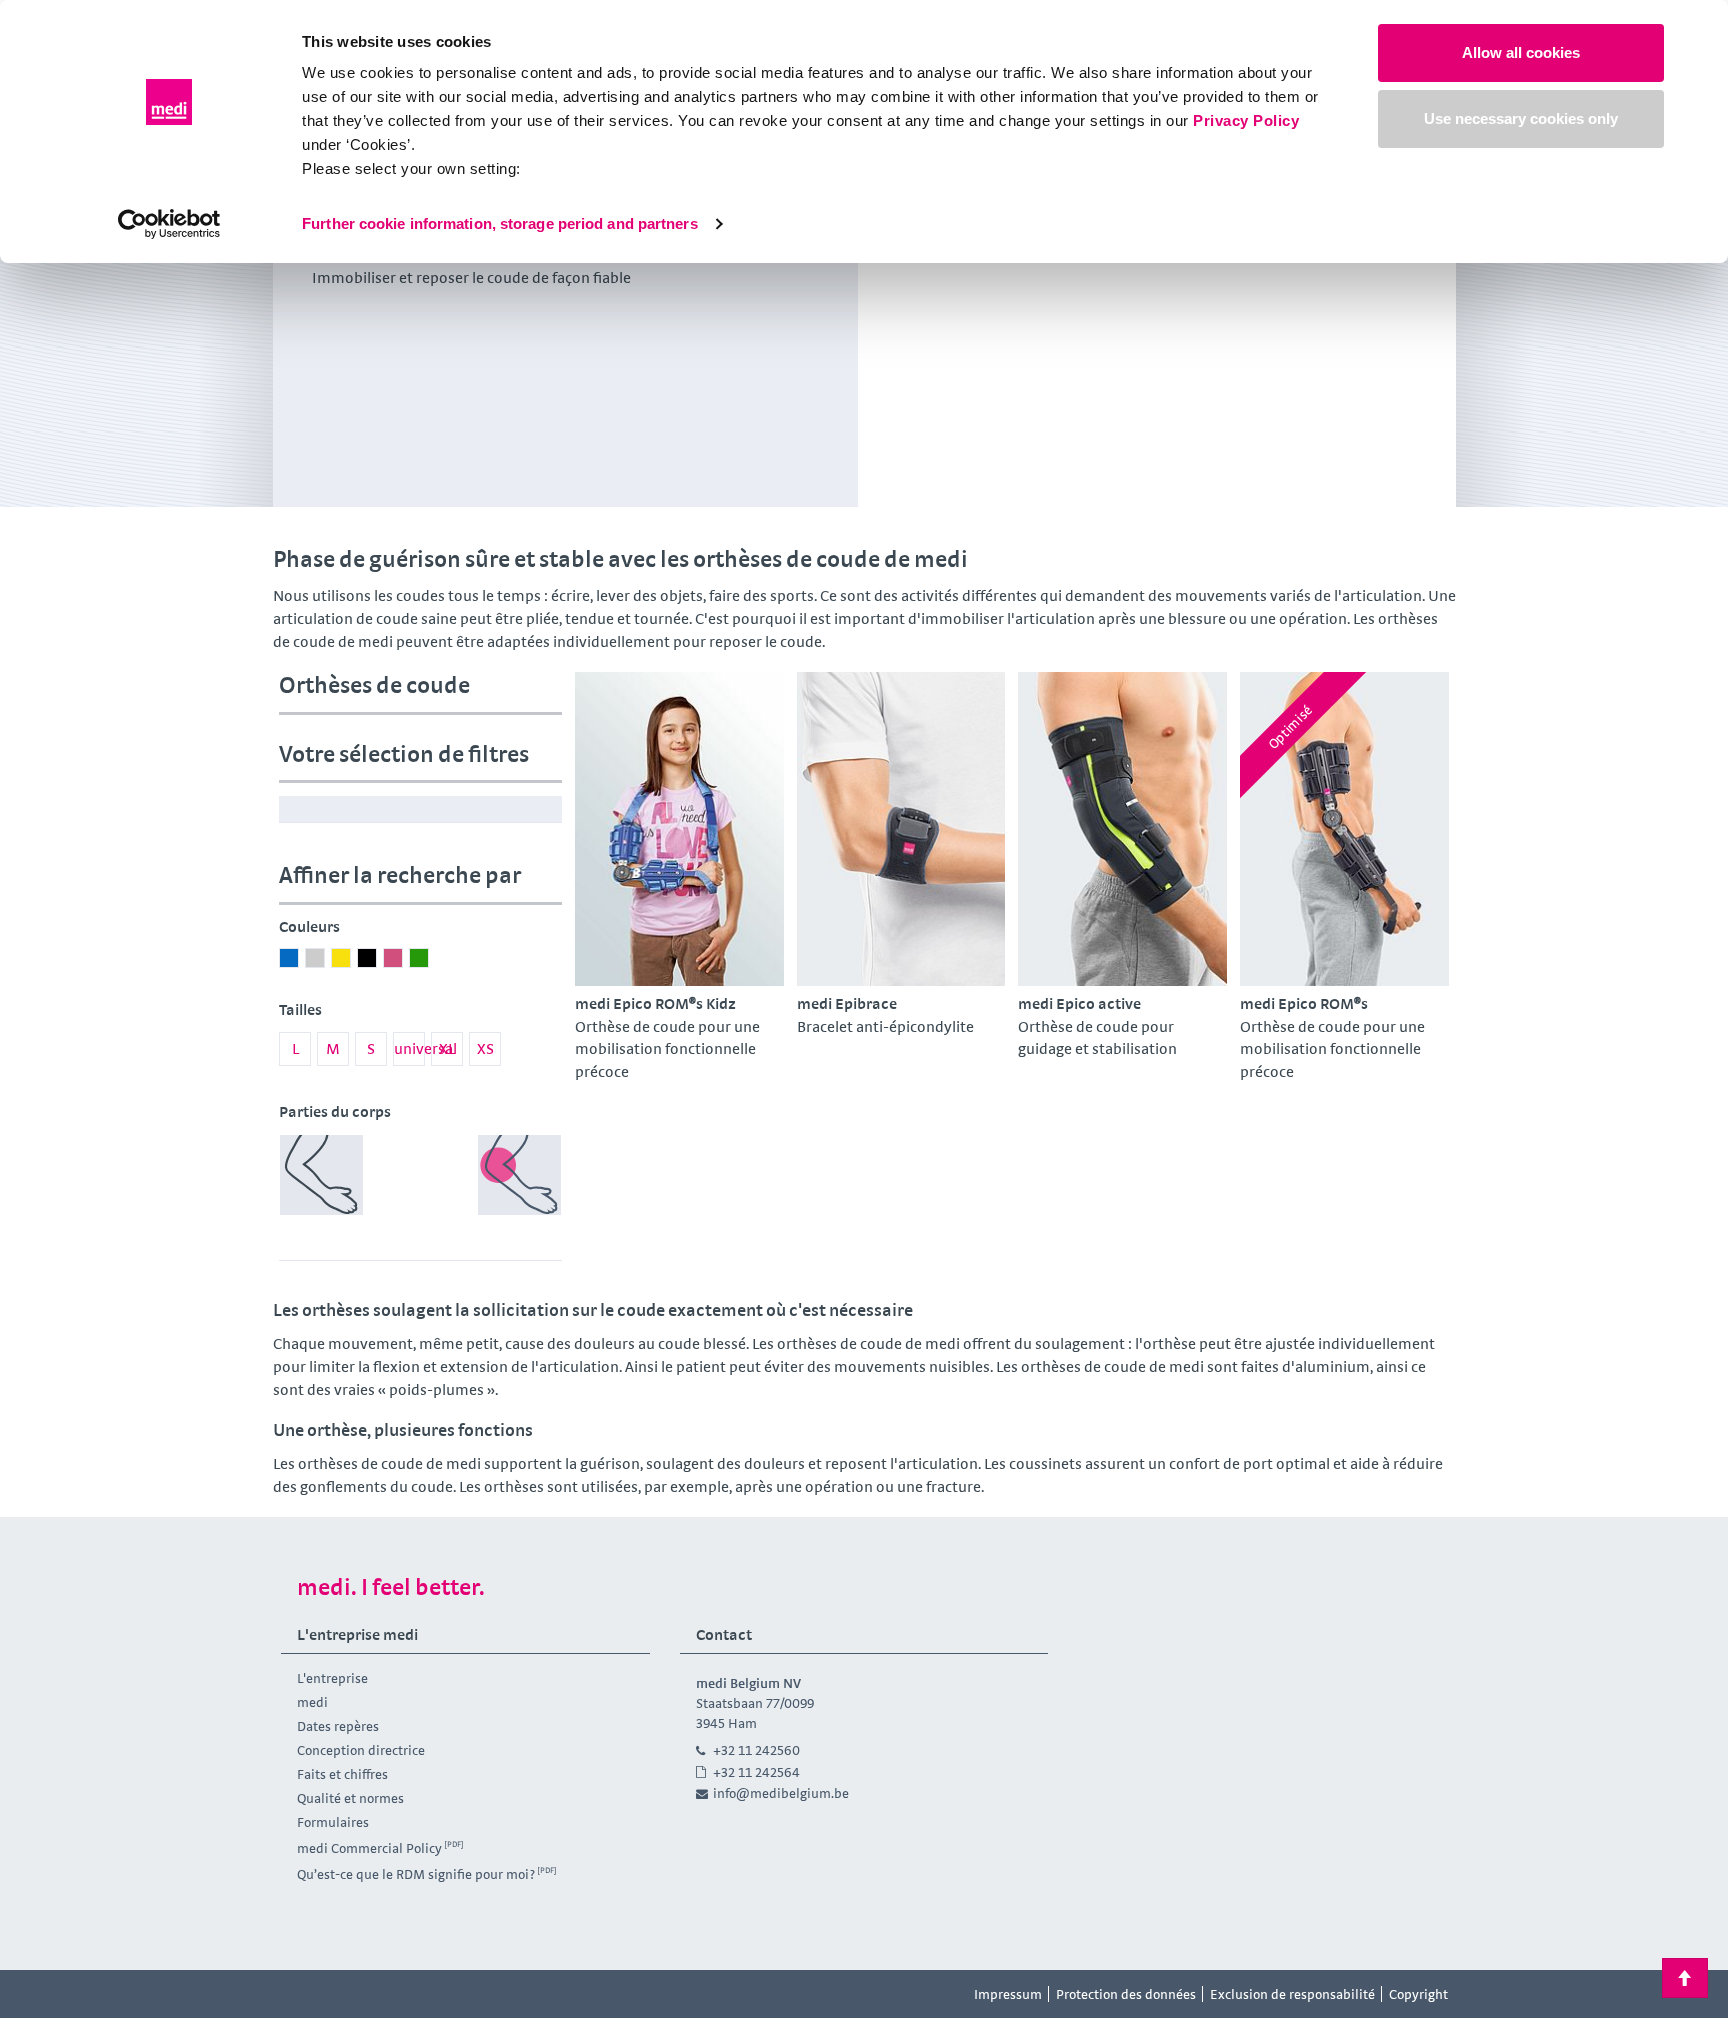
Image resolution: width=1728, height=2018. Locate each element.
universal (409, 1048)
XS (485, 1048)
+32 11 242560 (756, 1750)
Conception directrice (361, 1750)
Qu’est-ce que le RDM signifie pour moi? (416, 1874)
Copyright (1418, 1994)
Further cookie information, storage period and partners (500, 223)
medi (312, 1702)
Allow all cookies (1521, 52)
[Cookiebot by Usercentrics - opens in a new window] (169, 224)
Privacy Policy (1246, 120)
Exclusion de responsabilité (1292, 1994)
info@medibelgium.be (781, 1793)
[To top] (1685, 1978)
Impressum (1008, 1994)
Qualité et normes (350, 1798)
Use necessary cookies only (1521, 118)
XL (447, 1048)
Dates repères (338, 1726)
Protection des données (1126, 1994)
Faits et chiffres (342, 1774)
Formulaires (333, 1822)
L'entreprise (332, 1678)
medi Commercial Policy (369, 1848)
